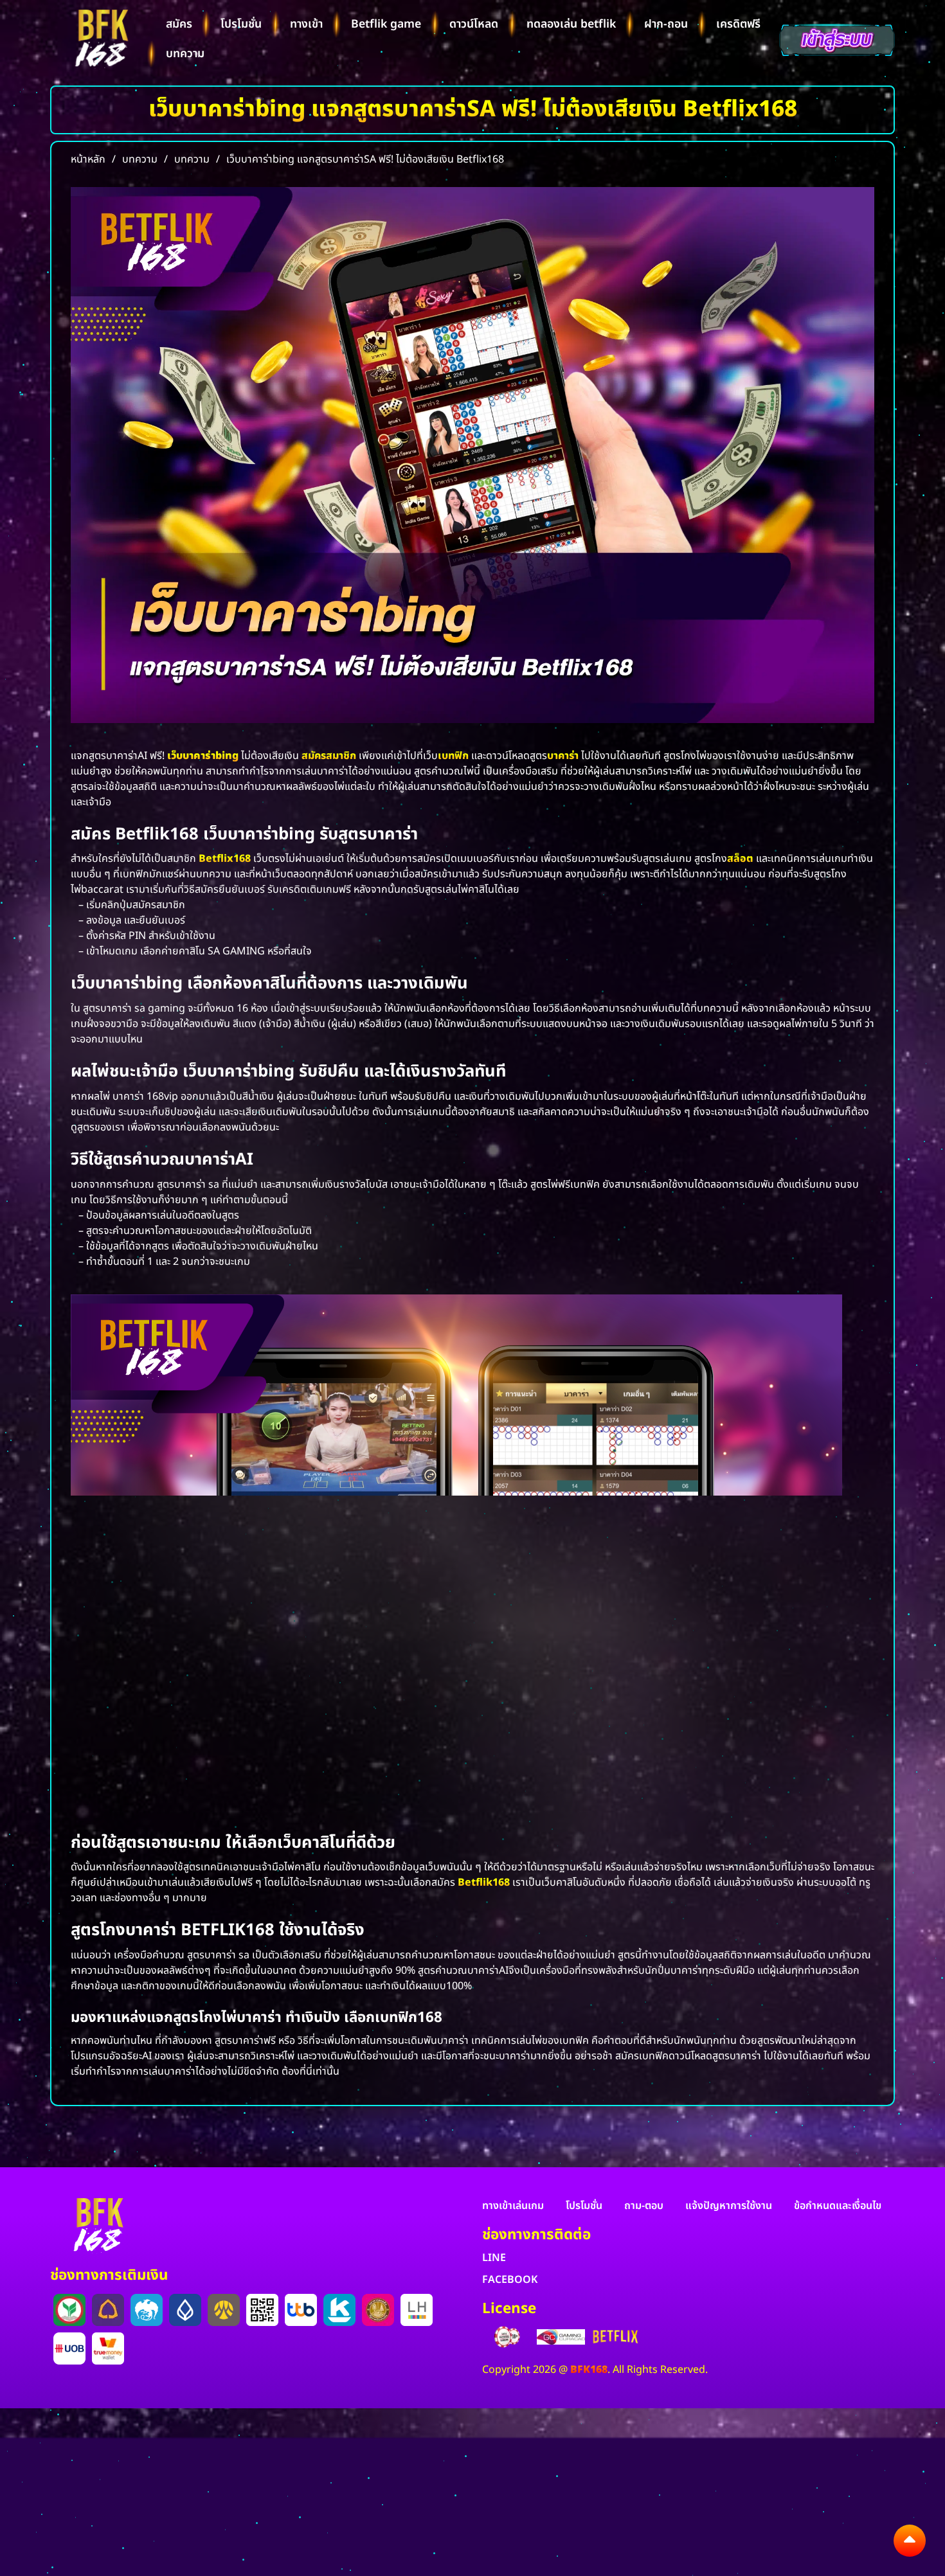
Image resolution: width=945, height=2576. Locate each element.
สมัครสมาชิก (329, 756)
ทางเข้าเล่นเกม (513, 2206)
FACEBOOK (510, 2280)
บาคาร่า (563, 756)
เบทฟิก (453, 756)
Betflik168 (484, 1883)
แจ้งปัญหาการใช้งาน (729, 2206)
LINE (494, 2258)
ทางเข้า (306, 24)
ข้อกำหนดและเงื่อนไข (838, 2206)
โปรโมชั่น (241, 24)
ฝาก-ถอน (666, 24)
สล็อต (740, 859)
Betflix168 (225, 859)
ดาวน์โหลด (474, 24)
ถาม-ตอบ (644, 2206)
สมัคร (179, 24)
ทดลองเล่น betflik (571, 24)
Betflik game (386, 24)
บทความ (185, 54)
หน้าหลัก (88, 159)
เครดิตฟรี (738, 24)
